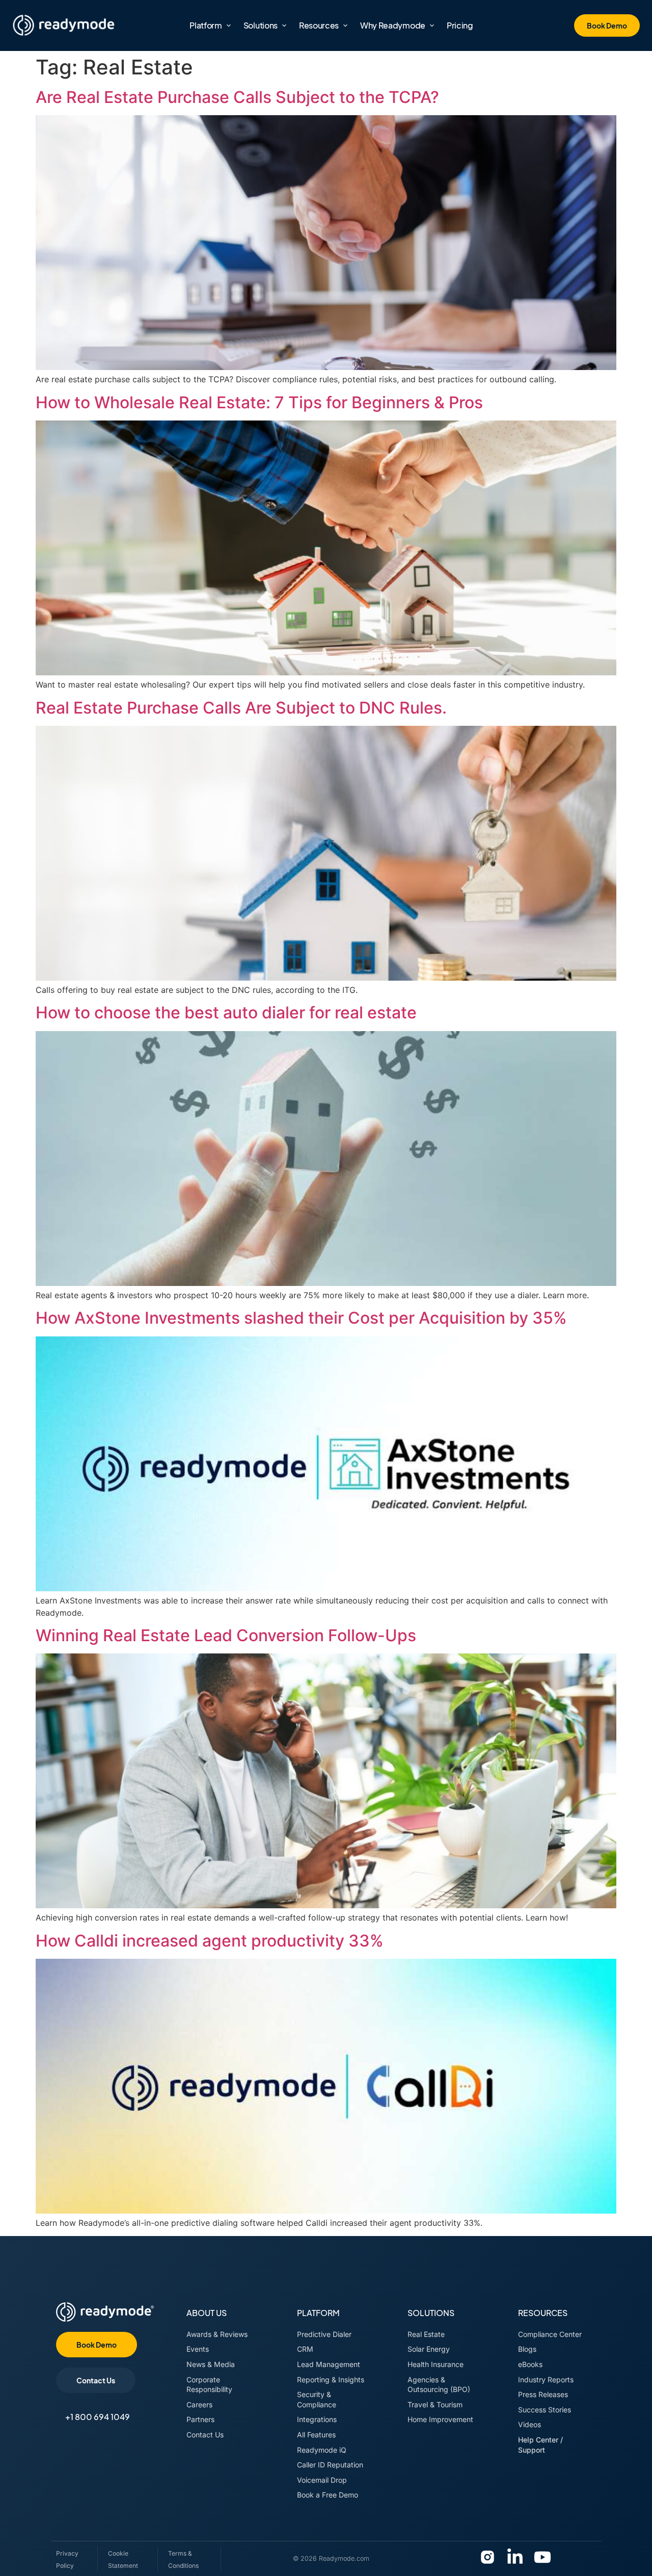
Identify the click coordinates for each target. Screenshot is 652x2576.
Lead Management (329, 2364)
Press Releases (544, 2394)
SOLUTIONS (431, 2313)
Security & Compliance (317, 2399)
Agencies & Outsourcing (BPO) (439, 2385)
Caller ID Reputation (330, 2465)
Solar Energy (429, 2349)
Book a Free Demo (328, 2495)
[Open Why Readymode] (432, 25)
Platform (318, 2313)
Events (198, 2349)
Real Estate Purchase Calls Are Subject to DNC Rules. (241, 708)
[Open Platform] (229, 25)
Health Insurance (436, 2364)
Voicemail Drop (322, 2480)
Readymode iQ (322, 2450)
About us (207, 2313)
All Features (316, 2435)
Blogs (527, 2349)
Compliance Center (550, 2334)
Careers (199, 2404)
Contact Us (205, 2435)
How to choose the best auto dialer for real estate (226, 1013)
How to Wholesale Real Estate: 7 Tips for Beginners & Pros (259, 402)
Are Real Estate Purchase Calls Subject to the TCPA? (239, 97)
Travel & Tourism (435, 2404)
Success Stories (546, 2410)
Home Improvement (440, 2419)
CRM (305, 2349)
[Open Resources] (345, 25)
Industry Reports (546, 2380)
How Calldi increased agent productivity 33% (210, 1941)
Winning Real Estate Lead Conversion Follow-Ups (226, 1635)
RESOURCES (543, 2313)
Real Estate (426, 2334)
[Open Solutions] (284, 25)
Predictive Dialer (324, 2334)
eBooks (530, 2364)
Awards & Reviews (217, 2334)
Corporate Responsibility (209, 2385)
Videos (529, 2424)
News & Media (211, 2364)
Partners (200, 2419)
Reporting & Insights (331, 2380)
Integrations (317, 2419)
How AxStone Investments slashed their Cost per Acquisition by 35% (301, 1318)
